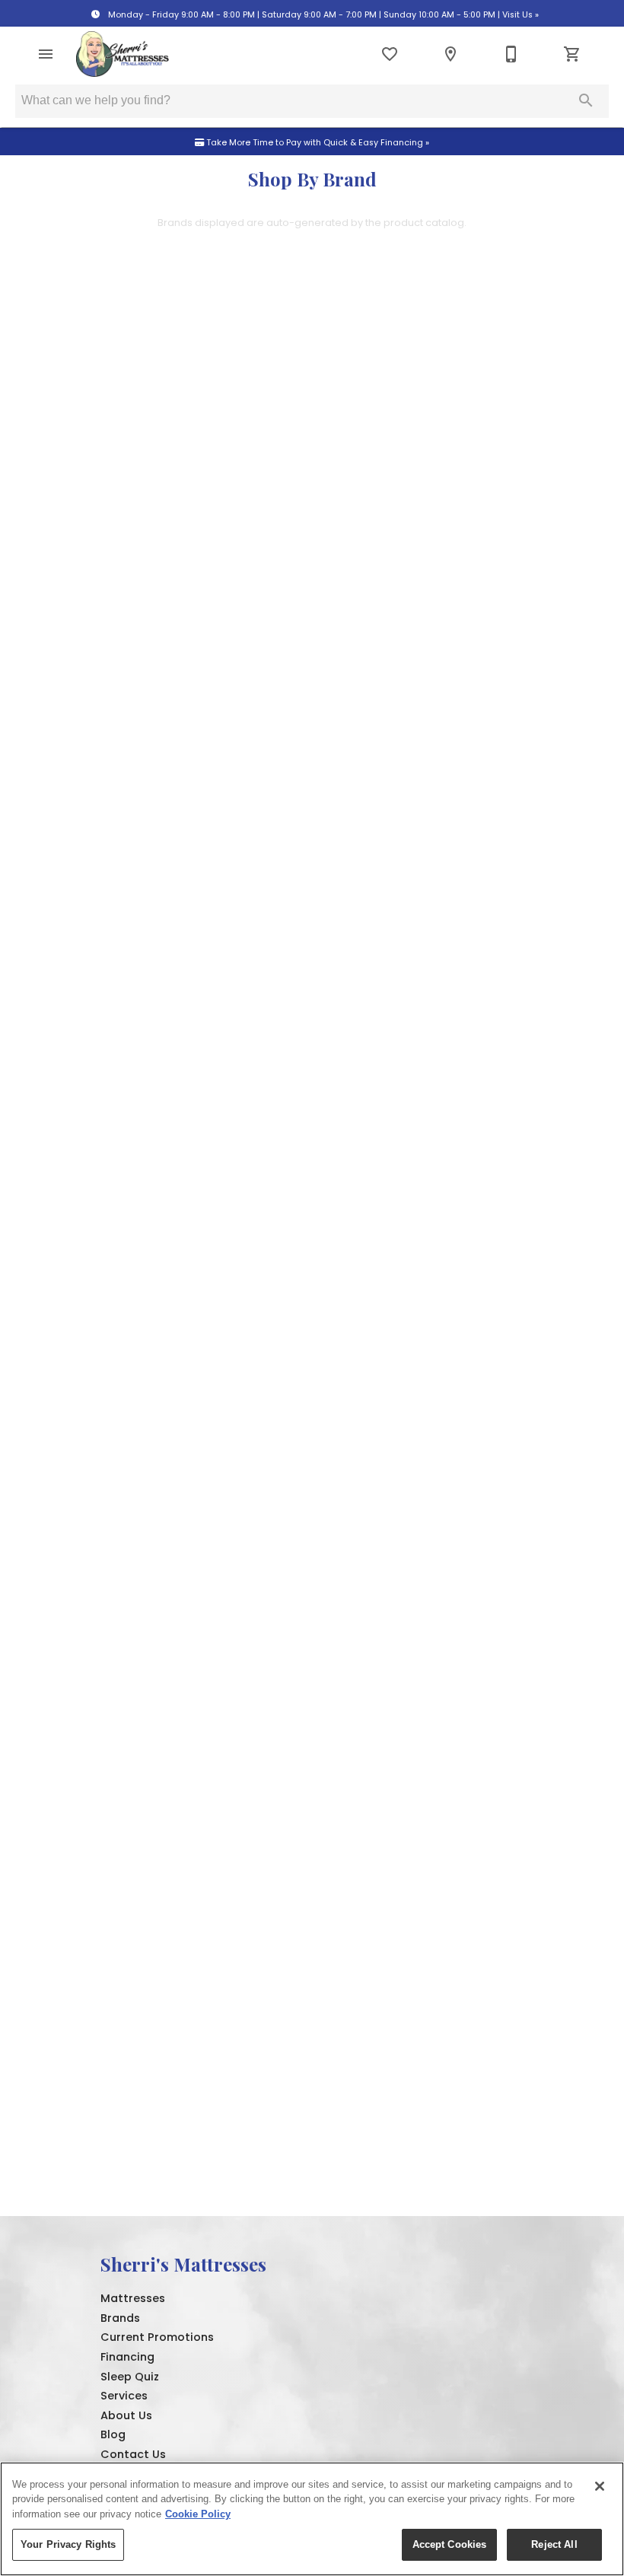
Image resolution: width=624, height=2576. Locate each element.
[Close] (600, 2486)
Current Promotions (157, 2337)
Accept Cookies (450, 2544)
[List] (390, 54)
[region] (312, 2519)
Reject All (554, 2544)
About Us (126, 2415)
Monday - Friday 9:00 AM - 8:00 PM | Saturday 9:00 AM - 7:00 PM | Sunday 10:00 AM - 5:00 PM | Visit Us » (322, 15)
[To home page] (123, 54)
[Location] (450, 54)
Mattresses (133, 2298)
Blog (113, 2434)
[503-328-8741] (511, 54)
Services (124, 2396)
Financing (127, 2357)
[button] (46, 54)
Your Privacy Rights (68, 2544)
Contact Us (133, 2454)
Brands (120, 2318)
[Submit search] (586, 100)
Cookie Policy (198, 2514)
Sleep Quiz (130, 2377)
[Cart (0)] (572, 54)
